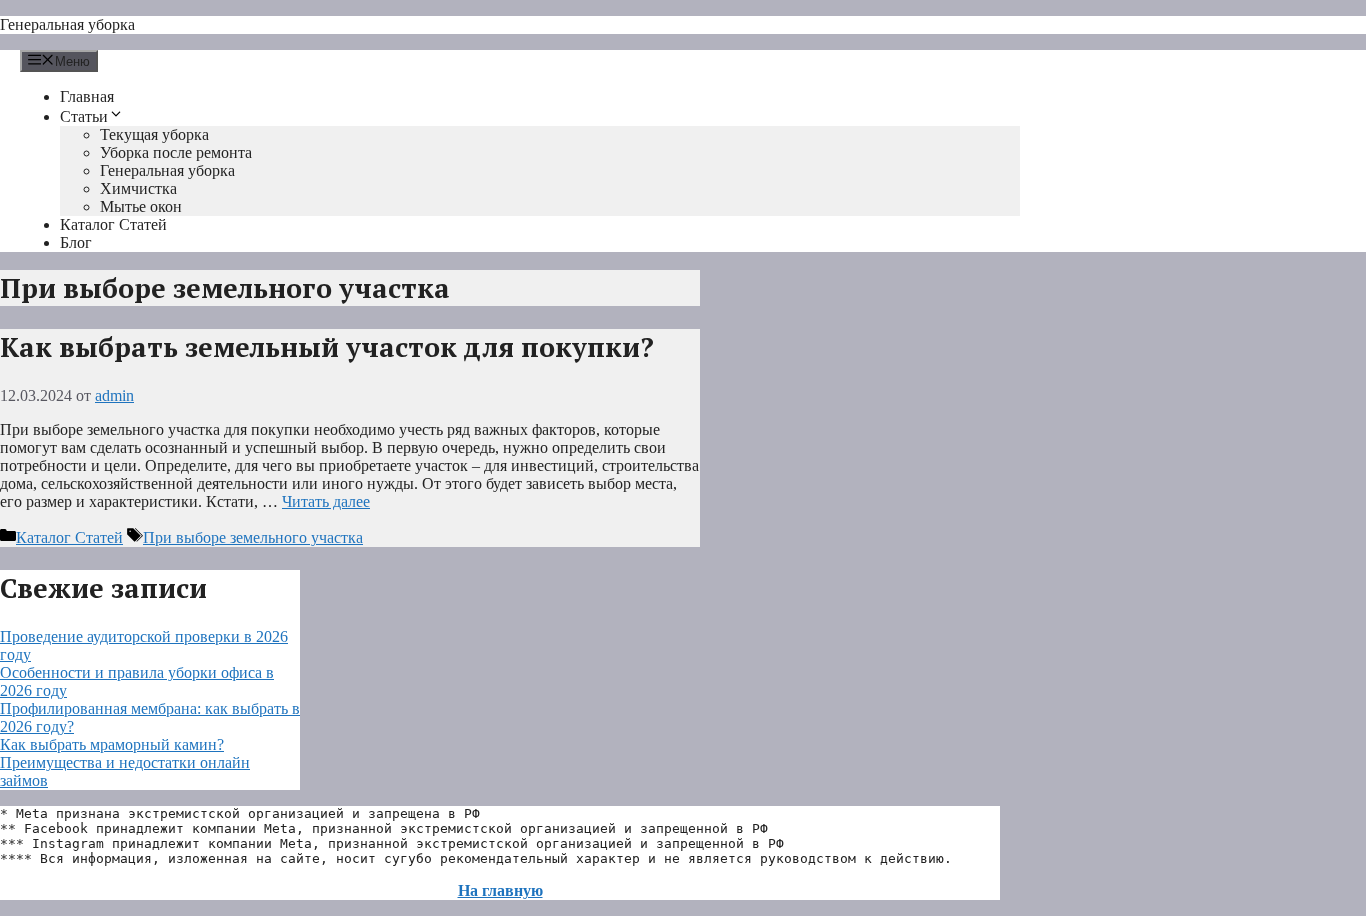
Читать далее (326, 501)
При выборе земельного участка (253, 537)
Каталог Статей (113, 224)
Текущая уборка (154, 134)
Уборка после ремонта (176, 152)
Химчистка (138, 188)
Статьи (84, 116)
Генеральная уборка (67, 24)
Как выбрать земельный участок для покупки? (327, 347)
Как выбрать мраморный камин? (112, 744)
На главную (500, 890)
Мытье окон (141, 206)
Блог (76, 242)
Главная (87, 96)
